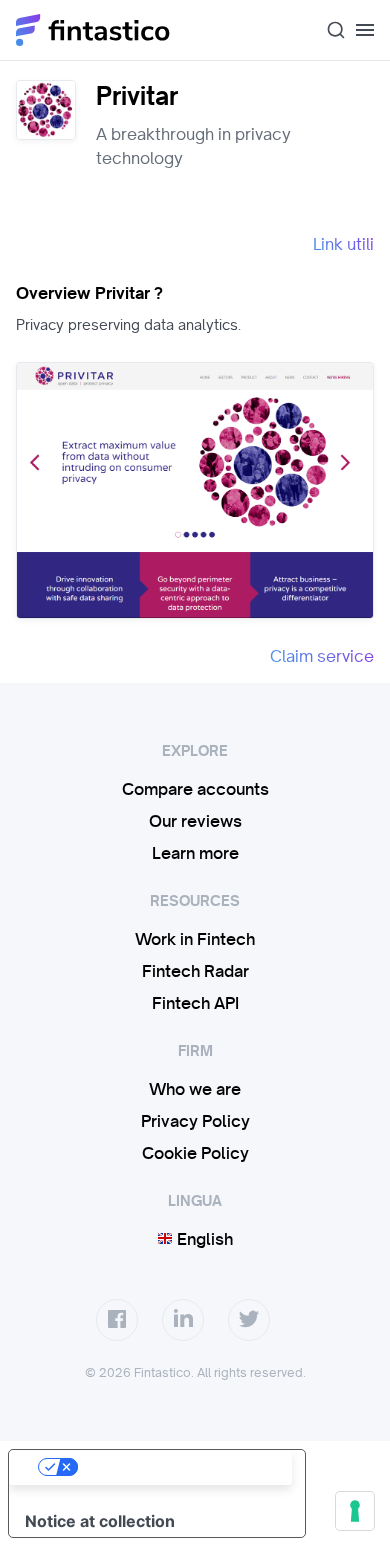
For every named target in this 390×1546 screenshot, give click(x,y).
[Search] (328, 30)
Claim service (322, 656)
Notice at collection (100, 1521)
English (203, 1239)
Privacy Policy (195, 1121)
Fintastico (93, 30)
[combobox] (328, 30)
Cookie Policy (195, 1153)
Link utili (343, 244)
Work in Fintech (195, 939)
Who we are (195, 1089)
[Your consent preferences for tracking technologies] (355, 1511)
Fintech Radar (195, 971)
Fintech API (195, 1003)
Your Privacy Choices (177, 1467)
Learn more (195, 853)
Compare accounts (195, 789)
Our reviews (195, 821)
